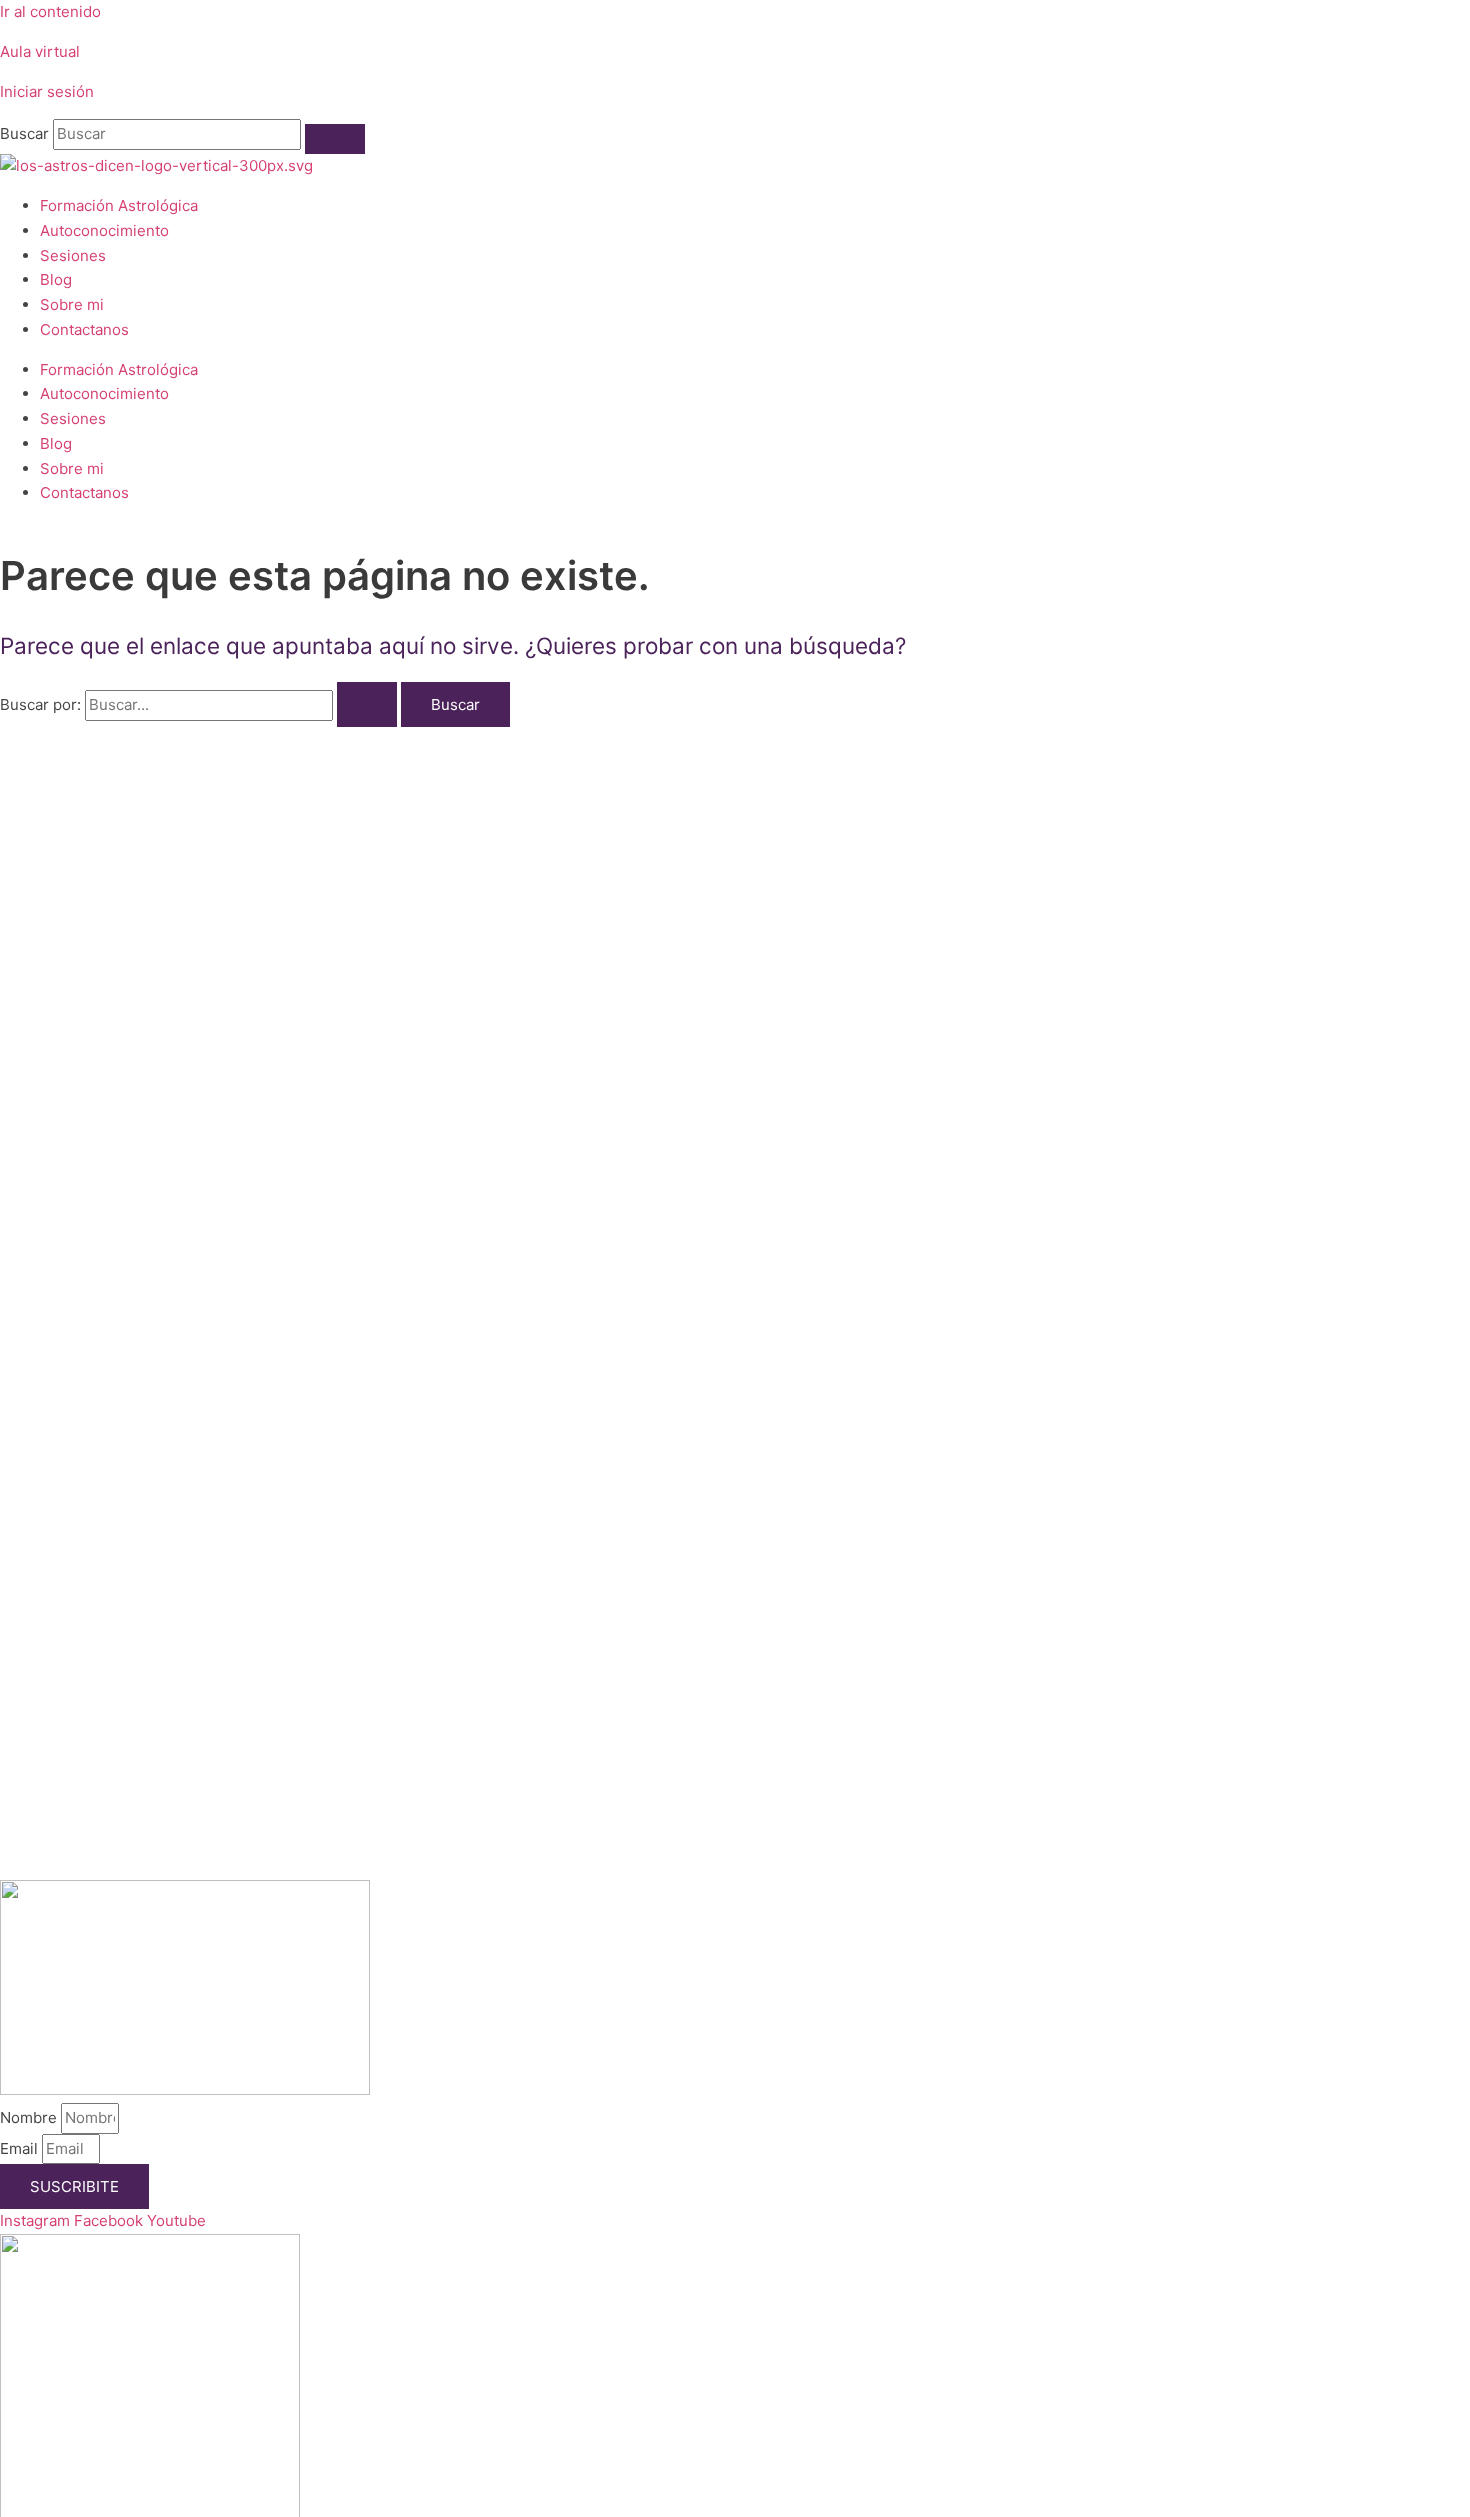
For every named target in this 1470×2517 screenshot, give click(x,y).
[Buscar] (335, 139)
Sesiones (73, 255)
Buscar (24, 133)
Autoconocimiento (104, 230)
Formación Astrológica (119, 205)
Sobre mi (72, 304)
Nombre (30, 2117)
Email (21, 2148)
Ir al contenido (50, 11)
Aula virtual (40, 51)
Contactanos (84, 329)
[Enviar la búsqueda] (367, 704)
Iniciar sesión (47, 91)
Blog (56, 279)
